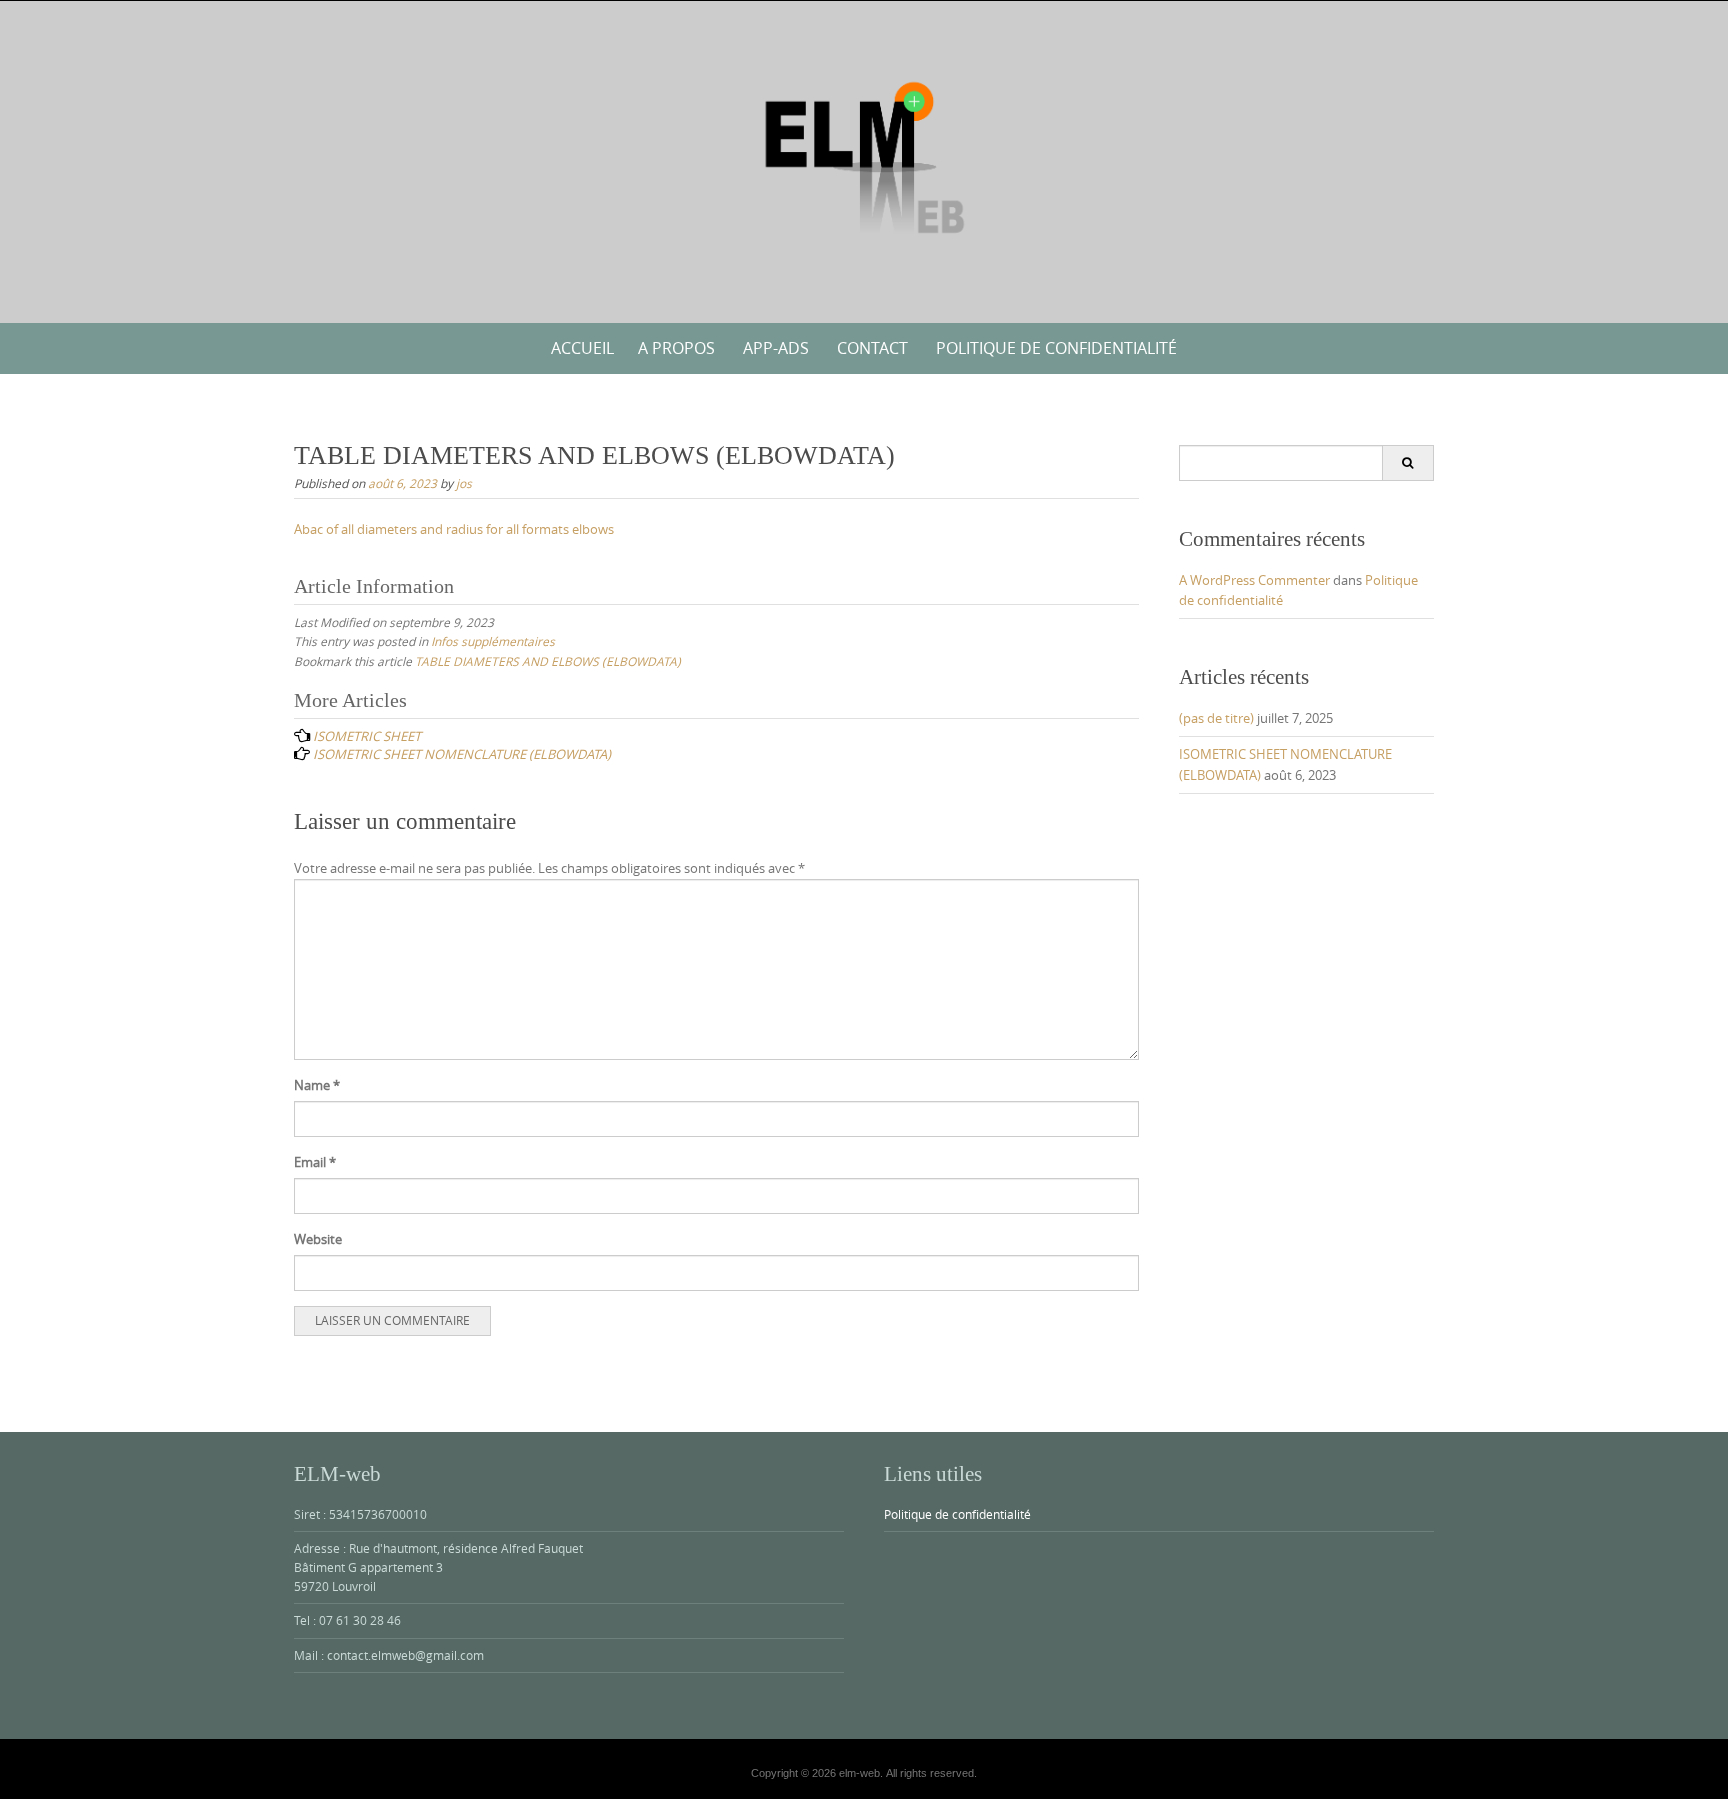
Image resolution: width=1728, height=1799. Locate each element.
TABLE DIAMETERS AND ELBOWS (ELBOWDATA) (548, 661)
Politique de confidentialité (1056, 348)
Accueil (582, 348)
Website (318, 1239)
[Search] (1407, 463)
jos (464, 483)
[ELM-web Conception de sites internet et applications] (864, 158)
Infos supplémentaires (493, 641)
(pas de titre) (1216, 718)
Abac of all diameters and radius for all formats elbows (454, 529)
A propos (676, 348)
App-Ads (776, 348)
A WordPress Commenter (1254, 580)
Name (317, 1085)
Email (315, 1162)
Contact (872, 348)
